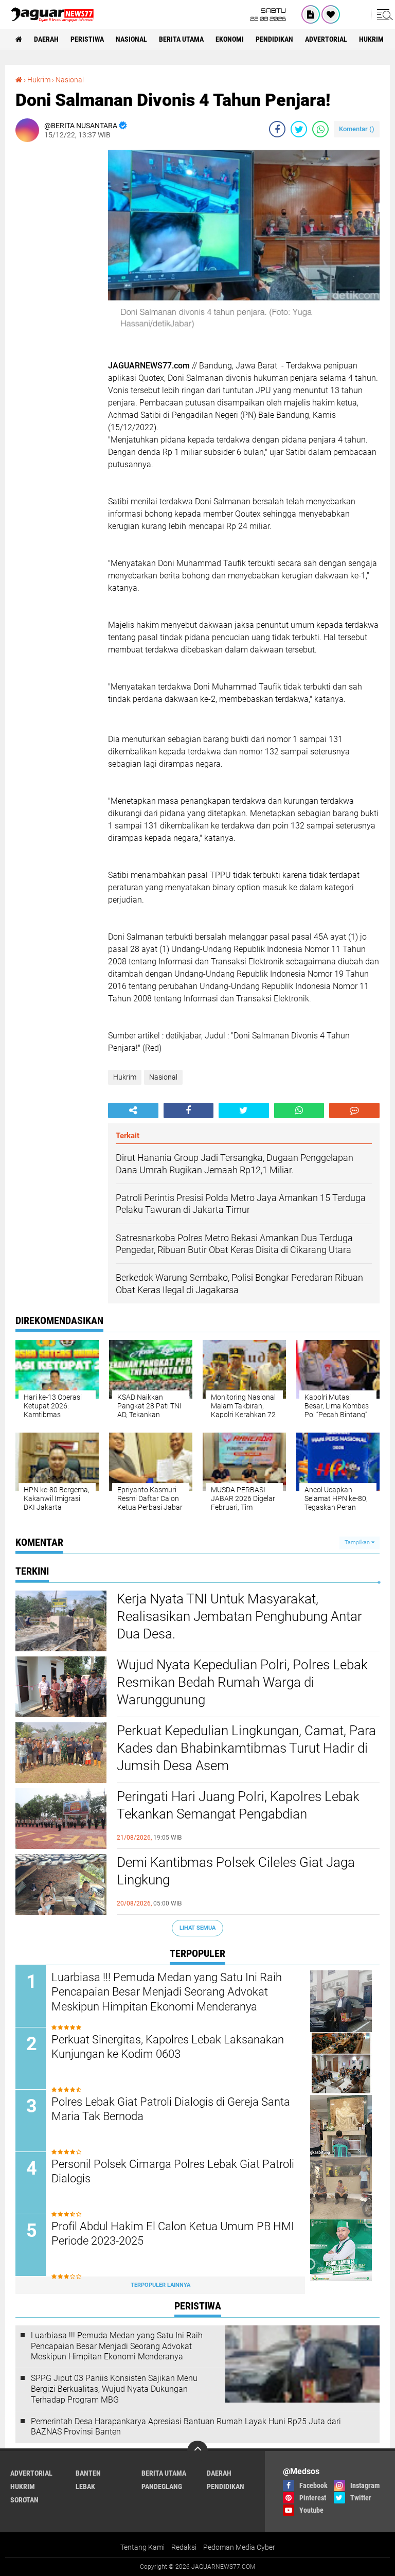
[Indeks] (311, 14)
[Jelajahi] (383, 14)
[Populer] (331, 14)
